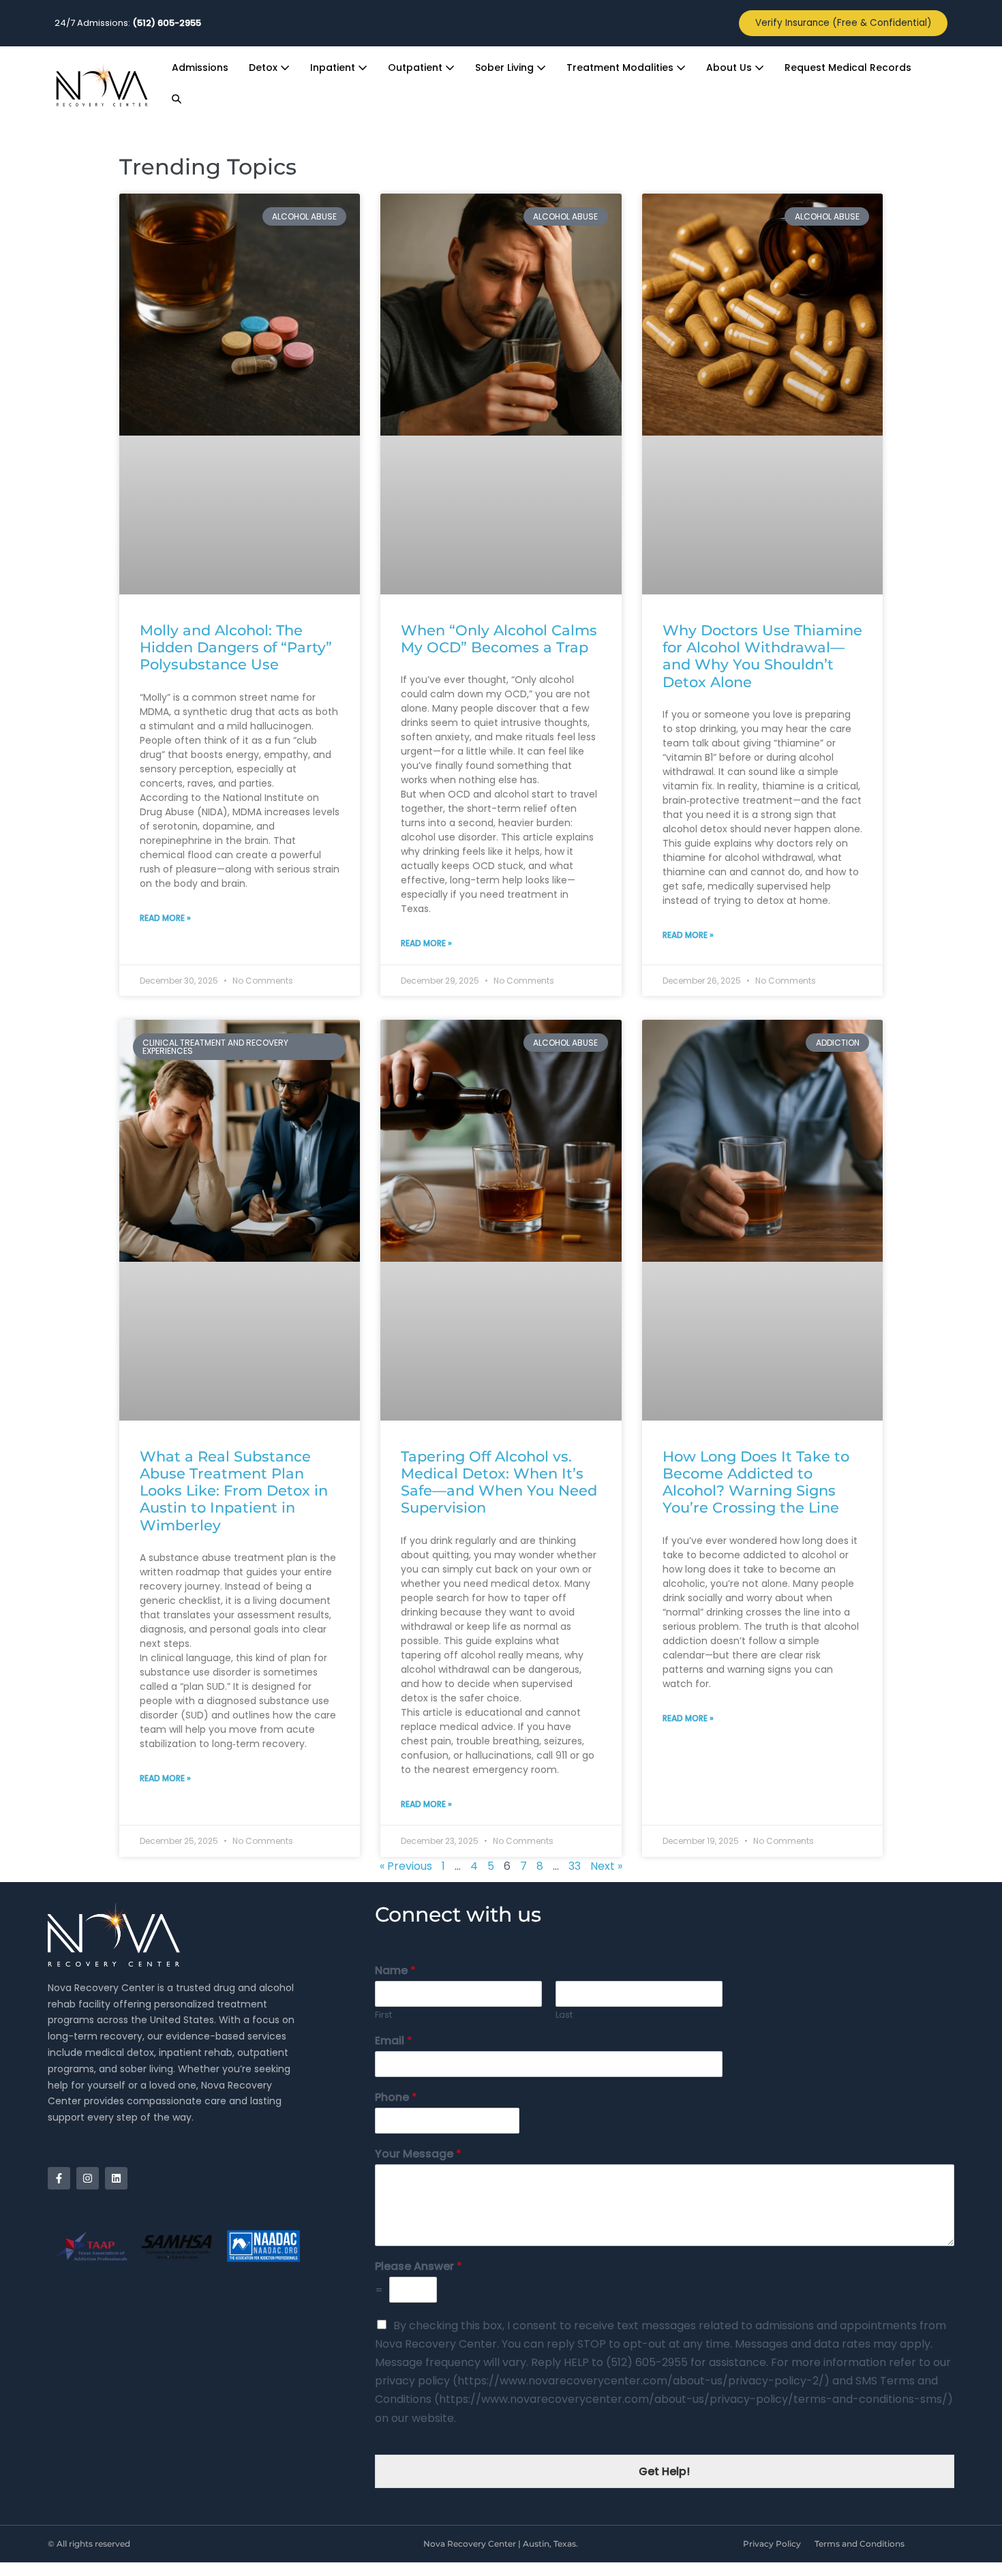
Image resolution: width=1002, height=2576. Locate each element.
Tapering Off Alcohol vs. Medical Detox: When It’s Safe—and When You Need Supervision (499, 1482)
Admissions (200, 67)
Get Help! (664, 2471)
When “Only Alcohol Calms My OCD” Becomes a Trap (499, 639)
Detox (264, 67)
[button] (177, 100)
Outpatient (416, 67)
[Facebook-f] (59, 2178)
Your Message (418, 2154)
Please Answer (419, 2267)
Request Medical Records (848, 67)
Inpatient (334, 67)
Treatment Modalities (621, 67)
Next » (606, 1866)
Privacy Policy (772, 2544)
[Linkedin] (116, 2178)
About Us (730, 67)
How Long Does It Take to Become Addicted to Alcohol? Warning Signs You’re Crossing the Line (756, 1482)
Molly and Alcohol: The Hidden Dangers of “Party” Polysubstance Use (236, 647)
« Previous (406, 1866)
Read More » (165, 918)
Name (395, 1971)
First (383, 2015)
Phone (396, 2098)
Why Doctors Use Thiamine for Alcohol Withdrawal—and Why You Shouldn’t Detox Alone (762, 656)
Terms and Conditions (860, 2544)
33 (575, 1866)
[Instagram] (88, 2178)
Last (564, 2015)
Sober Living (506, 67)
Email (394, 2041)
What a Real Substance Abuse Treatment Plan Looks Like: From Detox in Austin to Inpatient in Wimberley (234, 1491)
